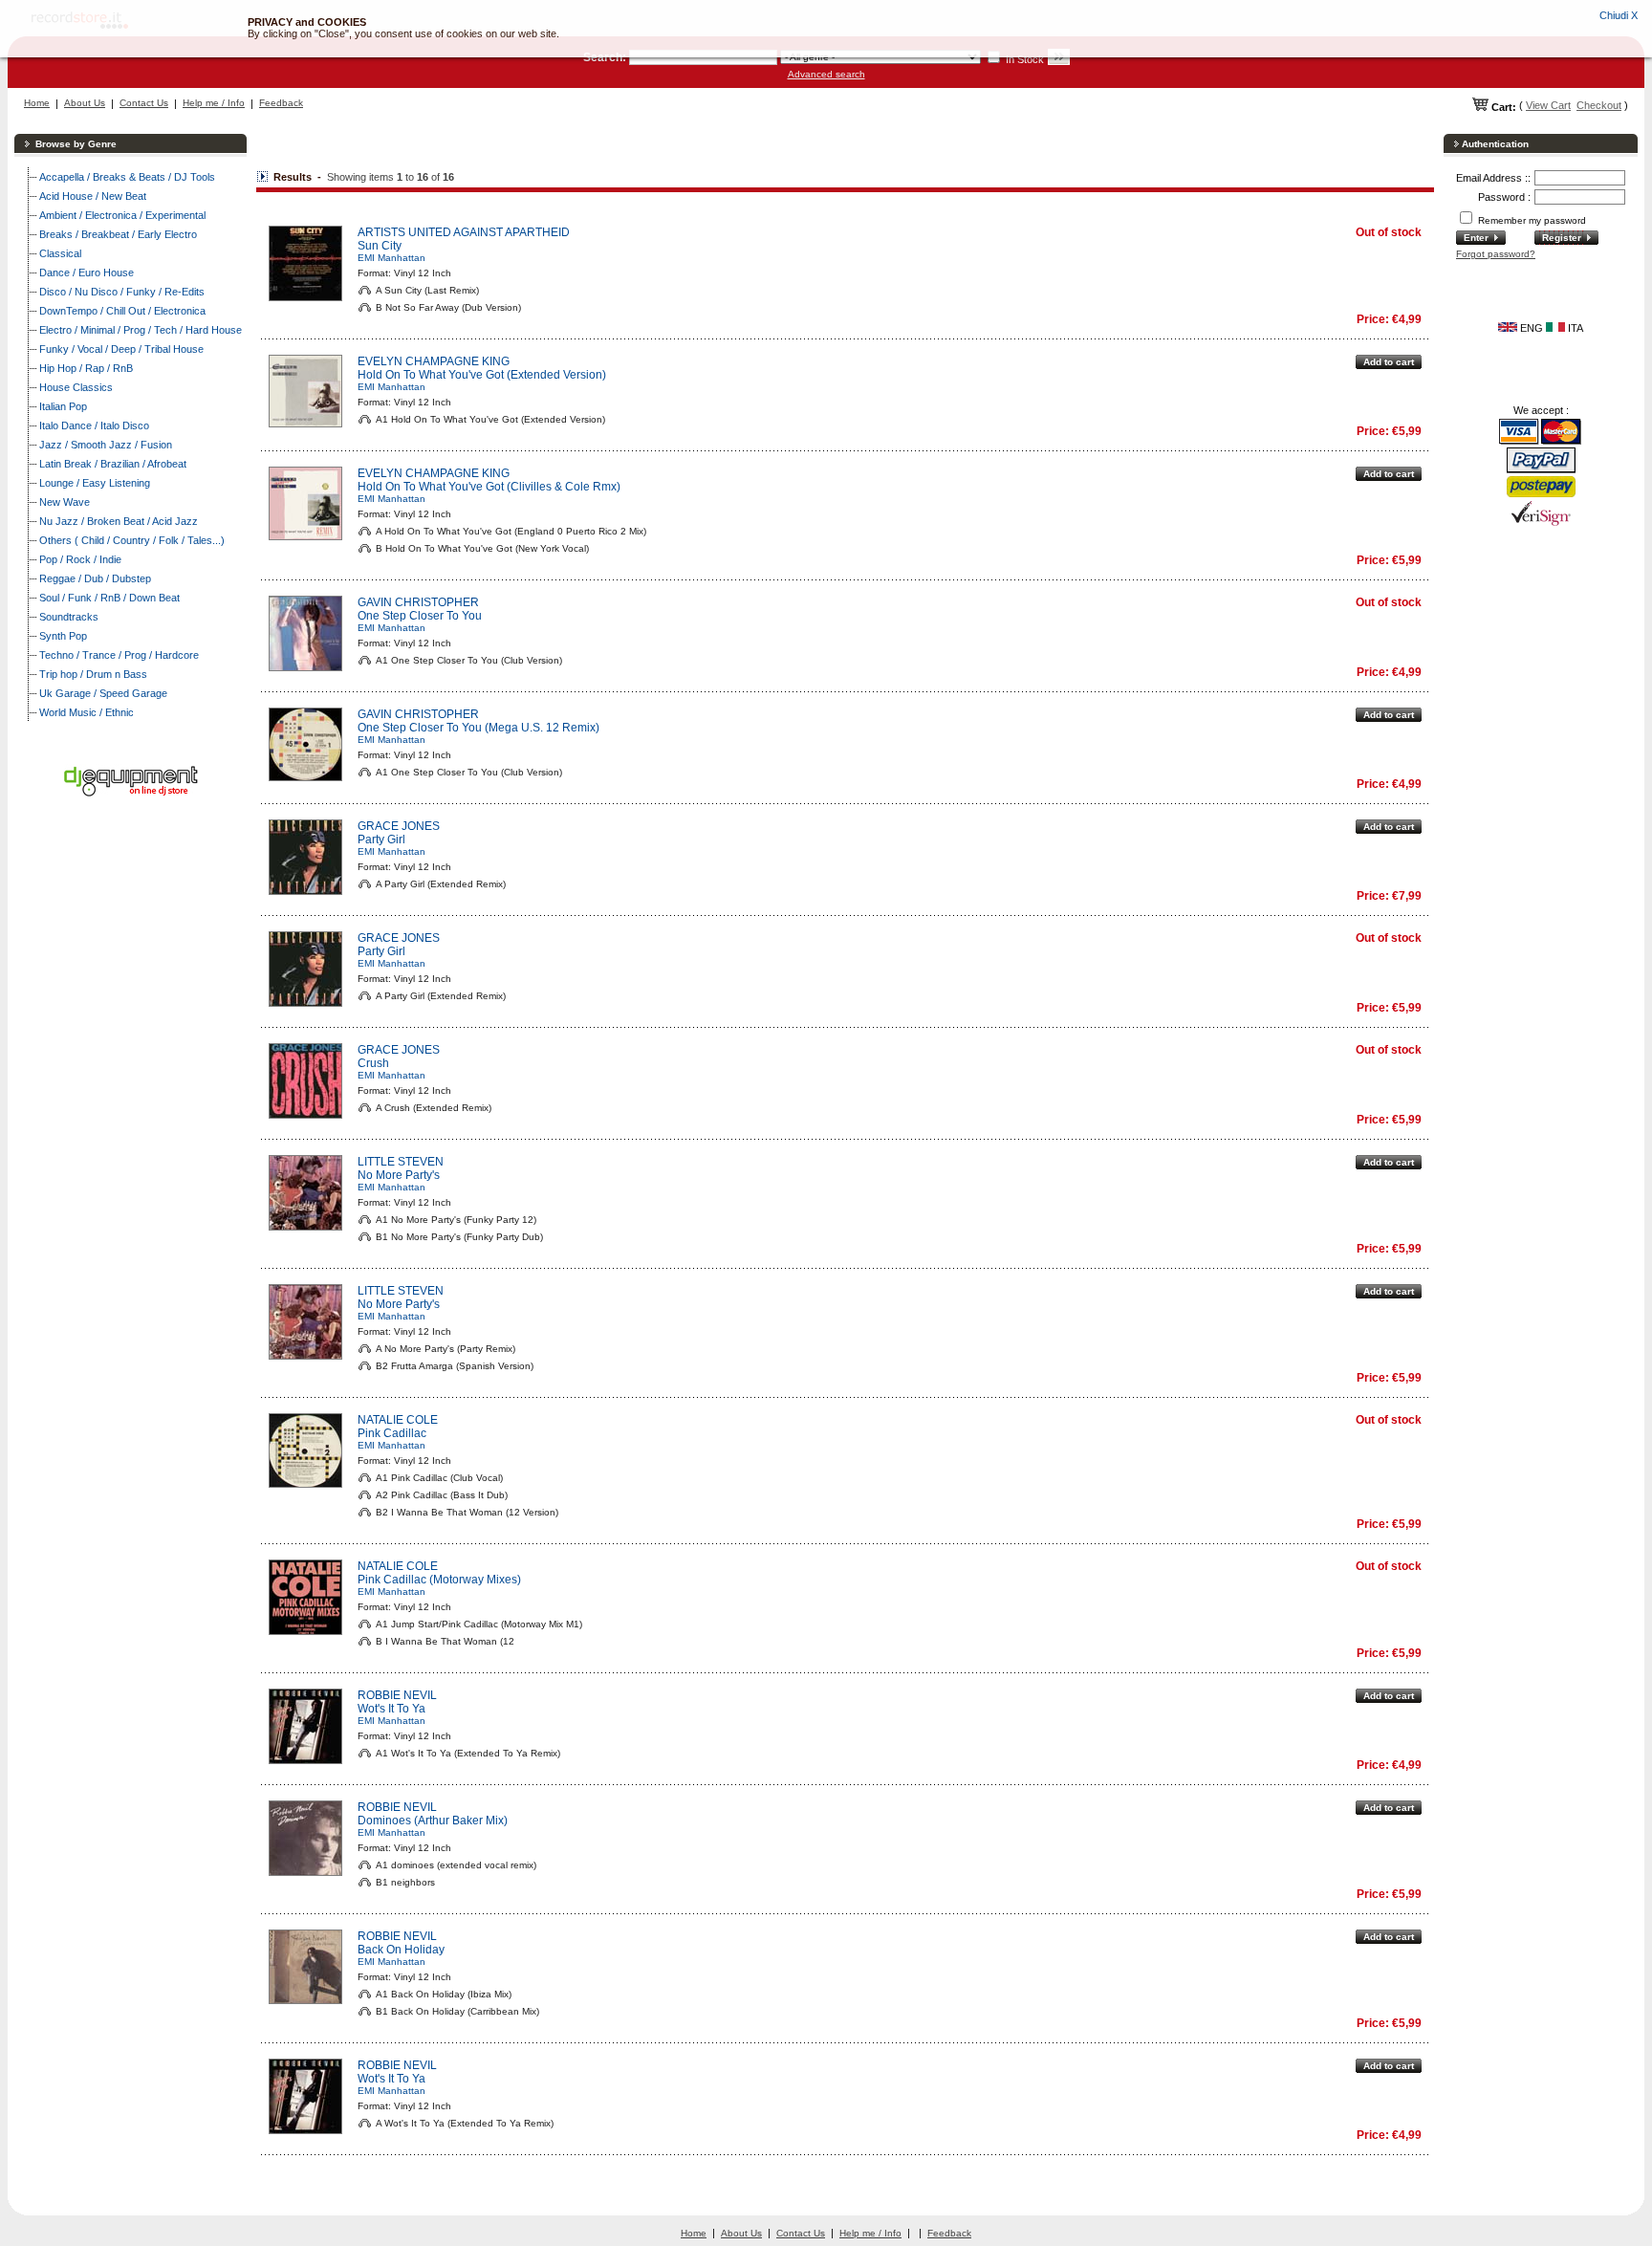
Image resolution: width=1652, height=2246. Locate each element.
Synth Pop (63, 636)
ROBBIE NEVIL (397, 1695)
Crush (373, 1063)
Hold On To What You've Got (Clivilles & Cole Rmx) (489, 487)
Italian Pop (63, 406)
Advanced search (826, 74)
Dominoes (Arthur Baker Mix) (433, 1821)
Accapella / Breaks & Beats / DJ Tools (127, 177)
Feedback (281, 103)
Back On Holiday (401, 1950)
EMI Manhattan (391, 258)
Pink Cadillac (392, 1433)
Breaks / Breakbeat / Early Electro (118, 234)
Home (37, 103)
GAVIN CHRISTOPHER (418, 602)
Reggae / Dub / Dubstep (95, 578)
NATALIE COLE (398, 1420)
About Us (85, 103)
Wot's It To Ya (391, 1709)
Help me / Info (214, 103)
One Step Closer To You (420, 616)
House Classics (76, 387)
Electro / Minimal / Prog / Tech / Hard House (141, 330)
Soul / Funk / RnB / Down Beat (109, 598)
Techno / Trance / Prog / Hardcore (119, 655)
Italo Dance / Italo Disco (94, 425)
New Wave (65, 502)
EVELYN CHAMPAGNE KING (434, 361)
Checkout (1599, 105)
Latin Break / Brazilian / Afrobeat (113, 464)
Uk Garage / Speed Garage (103, 693)
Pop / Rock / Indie (80, 559)
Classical (60, 253)
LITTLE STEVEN (401, 1162)
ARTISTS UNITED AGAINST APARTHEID (464, 232)
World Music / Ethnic (87, 712)
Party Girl (381, 840)
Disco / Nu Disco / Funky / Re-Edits (122, 292)
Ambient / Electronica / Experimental (122, 215)
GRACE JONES (399, 826)
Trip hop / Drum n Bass (93, 674)
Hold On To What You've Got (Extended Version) (482, 375)
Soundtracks (69, 617)
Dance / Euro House (87, 273)
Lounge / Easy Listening (95, 483)
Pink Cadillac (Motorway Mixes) (439, 1580)
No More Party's (399, 1175)
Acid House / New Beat (93, 196)
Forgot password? (1496, 254)
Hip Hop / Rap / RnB (86, 368)
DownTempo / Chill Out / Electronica (122, 311)
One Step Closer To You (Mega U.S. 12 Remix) (478, 728)
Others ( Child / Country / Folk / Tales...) (132, 540)
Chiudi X (1619, 15)
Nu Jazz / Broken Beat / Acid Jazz (119, 521)
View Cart (1548, 105)
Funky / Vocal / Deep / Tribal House (121, 349)
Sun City (380, 246)
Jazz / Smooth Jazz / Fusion (106, 445)
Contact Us (144, 103)
